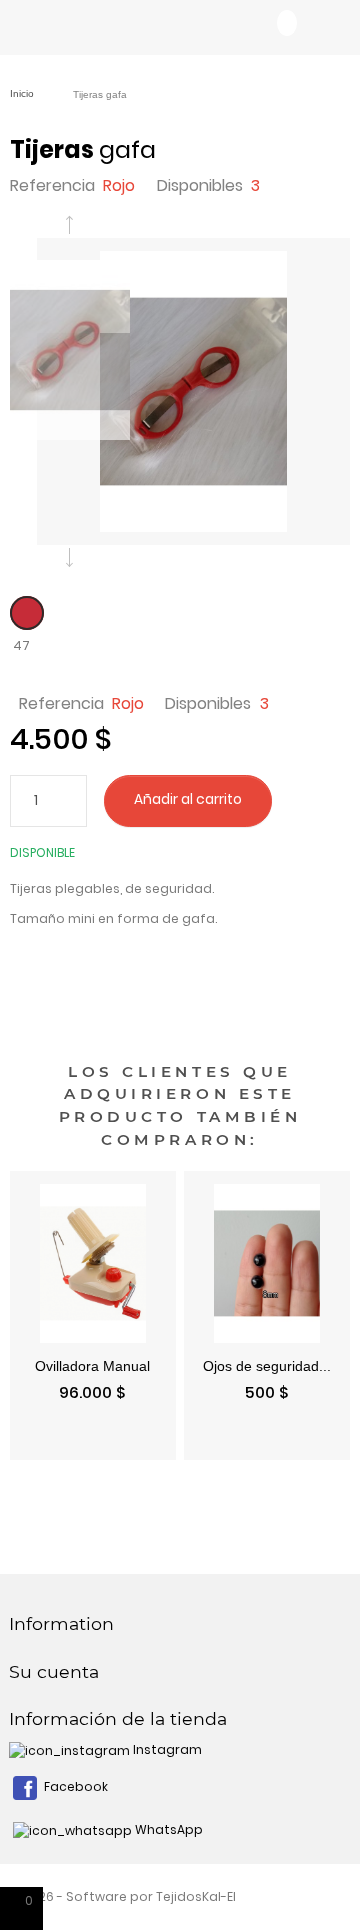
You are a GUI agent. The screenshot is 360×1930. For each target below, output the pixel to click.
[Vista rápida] (40, 1441)
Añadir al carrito (188, 799)
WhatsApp (167, 1829)
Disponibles (200, 185)
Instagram (166, 1749)
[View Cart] (287, 23)
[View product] (319, 1441)
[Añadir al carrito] (145, 1441)
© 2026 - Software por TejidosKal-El (123, 1896)
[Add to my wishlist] (295, 800)
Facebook (74, 1786)
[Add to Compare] (325, 800)
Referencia (52, 185)
